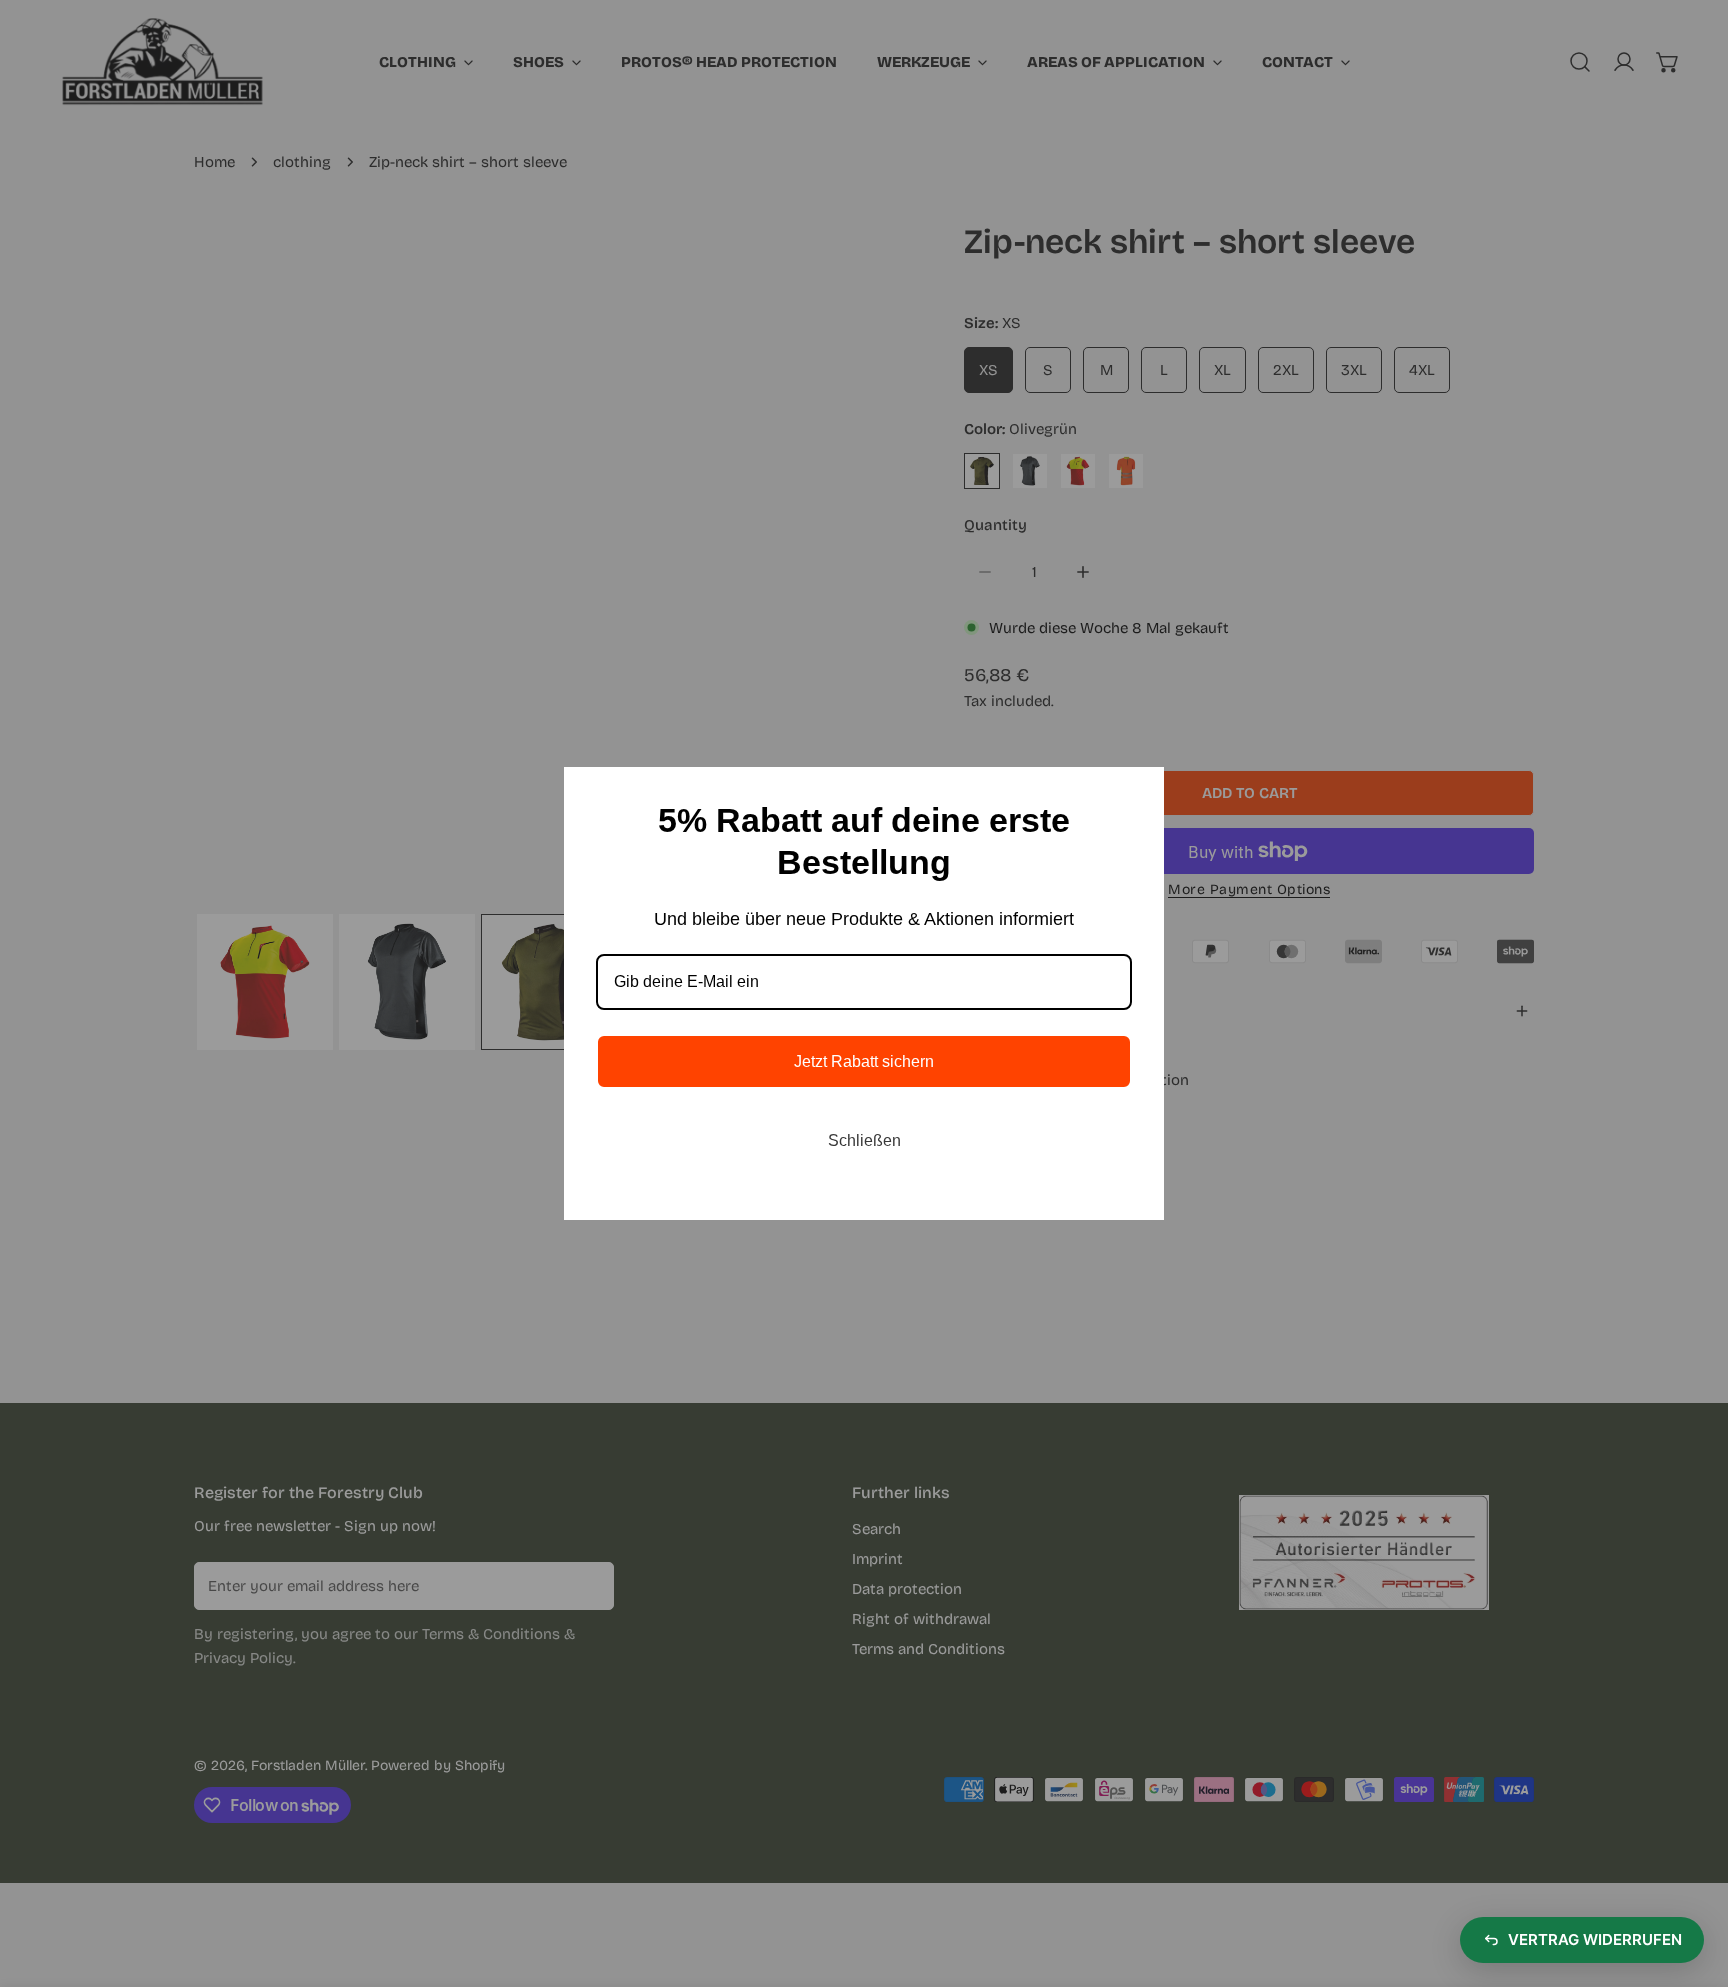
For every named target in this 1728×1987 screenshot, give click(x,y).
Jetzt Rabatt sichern (864, 1061)
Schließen (864, 1140)
